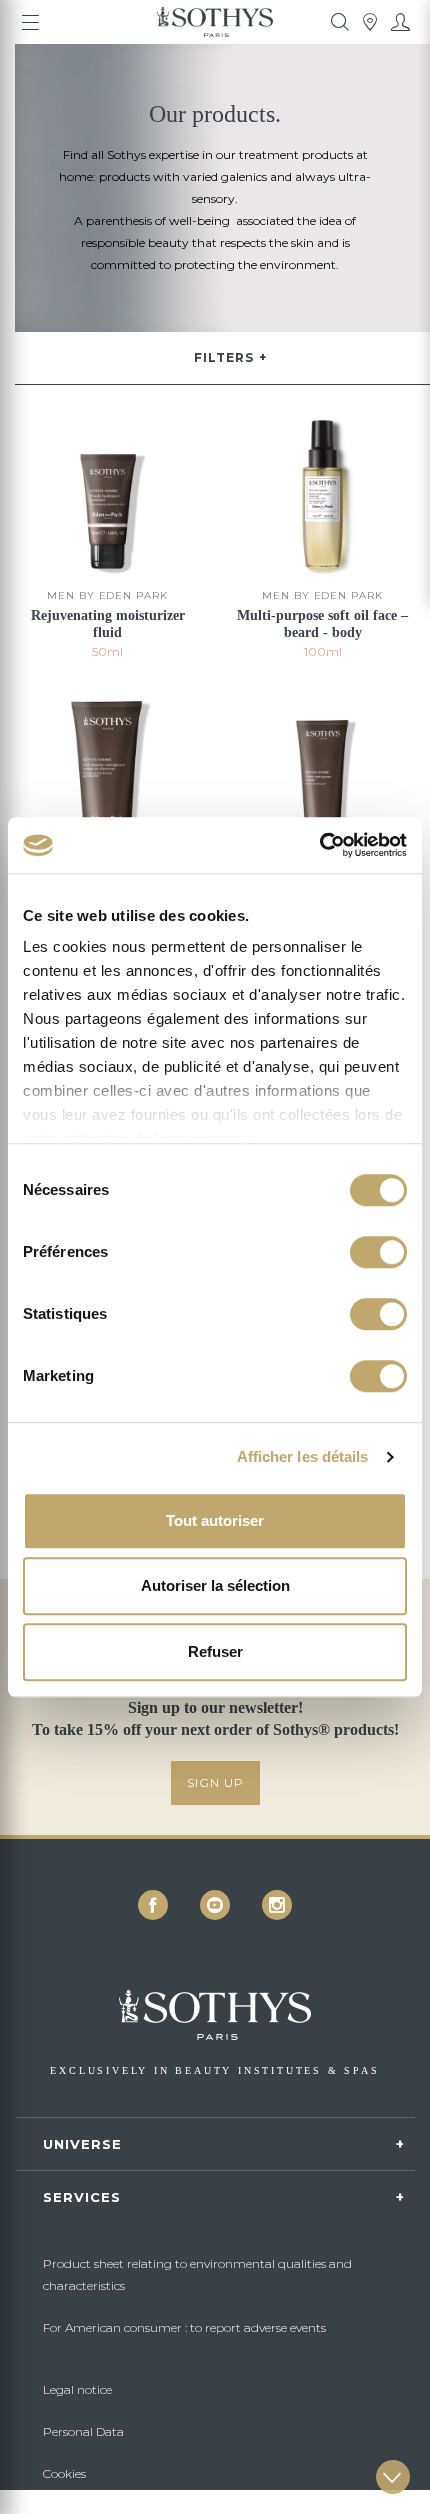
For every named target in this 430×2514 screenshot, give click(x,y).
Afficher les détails (303, 1456)
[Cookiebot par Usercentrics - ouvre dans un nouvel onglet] (319, 845)
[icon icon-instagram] (277, 1905)
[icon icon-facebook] (153, 1905)
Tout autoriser (215, 1520)
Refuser (215, 1651)
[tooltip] (340, 22)
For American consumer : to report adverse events (184, 2327)
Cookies (64, 2473)
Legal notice (77, 2389)
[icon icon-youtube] (215, 1905)
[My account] (400, 22)
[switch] (378, 1252)
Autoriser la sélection (215, 1585)
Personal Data (83, 2431)
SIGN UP (215, 1782)
